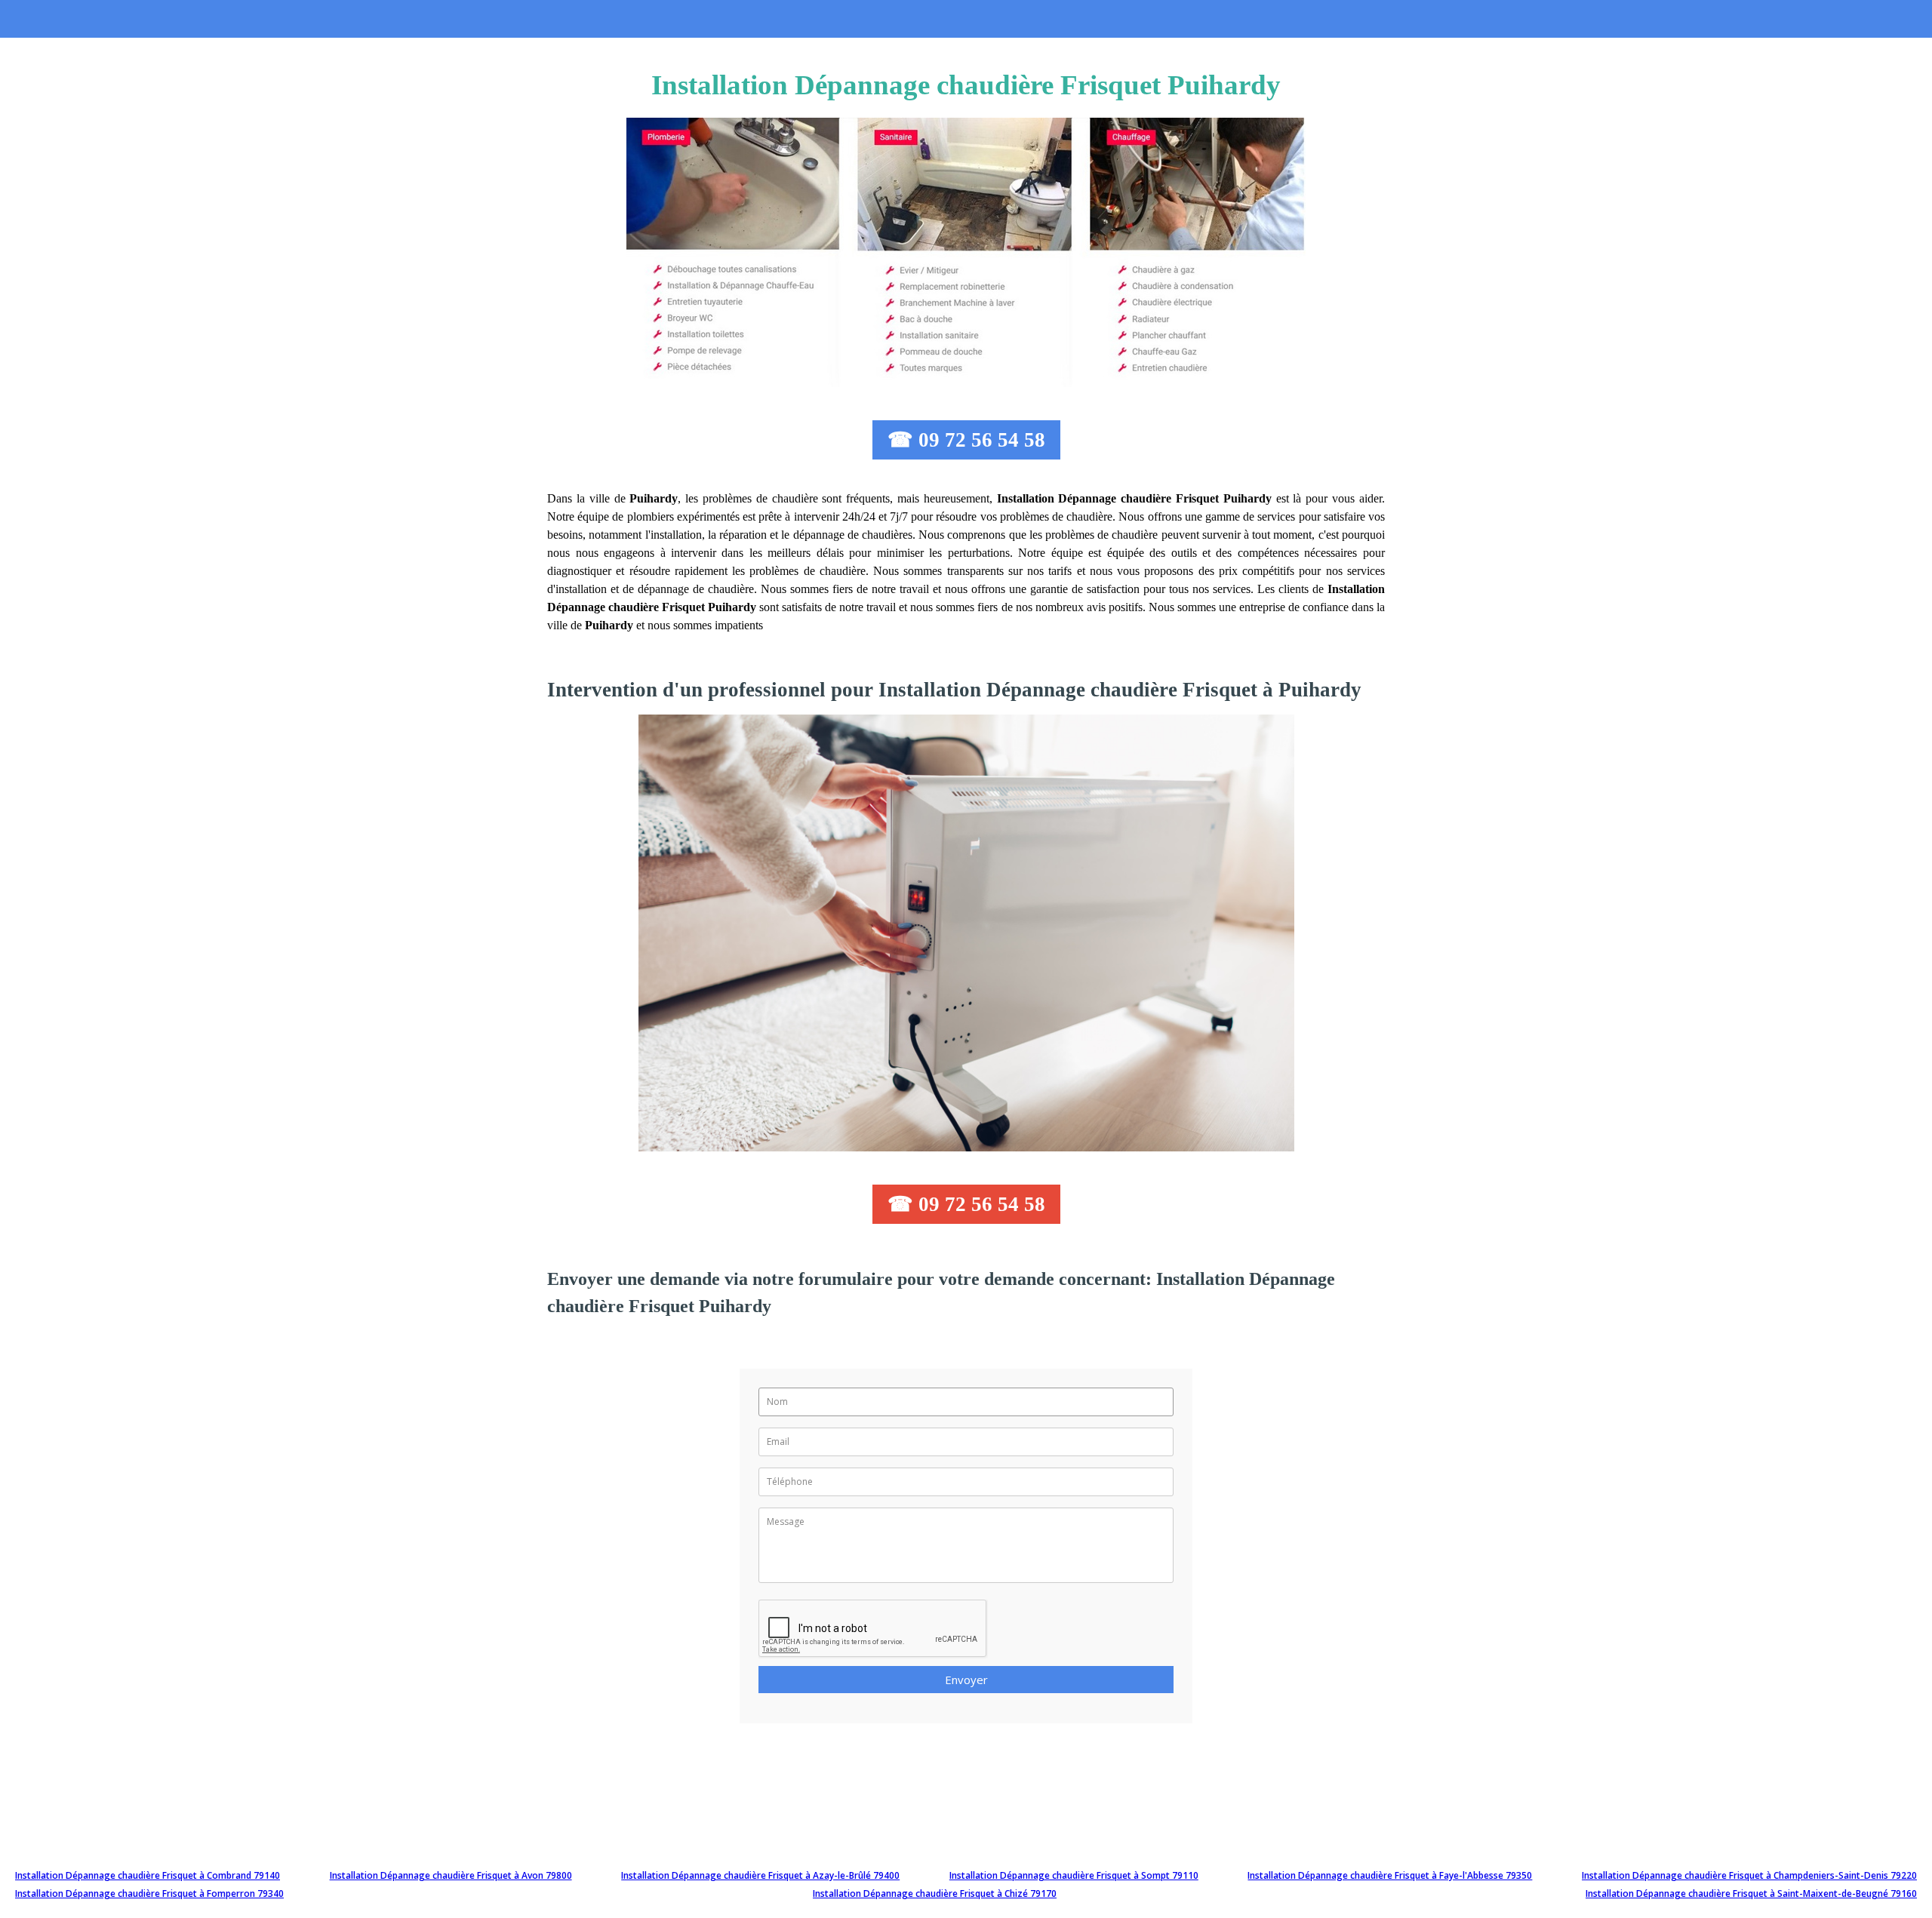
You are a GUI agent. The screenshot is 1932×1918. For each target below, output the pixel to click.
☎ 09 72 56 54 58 (966, 440)
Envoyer (966, 1680)
